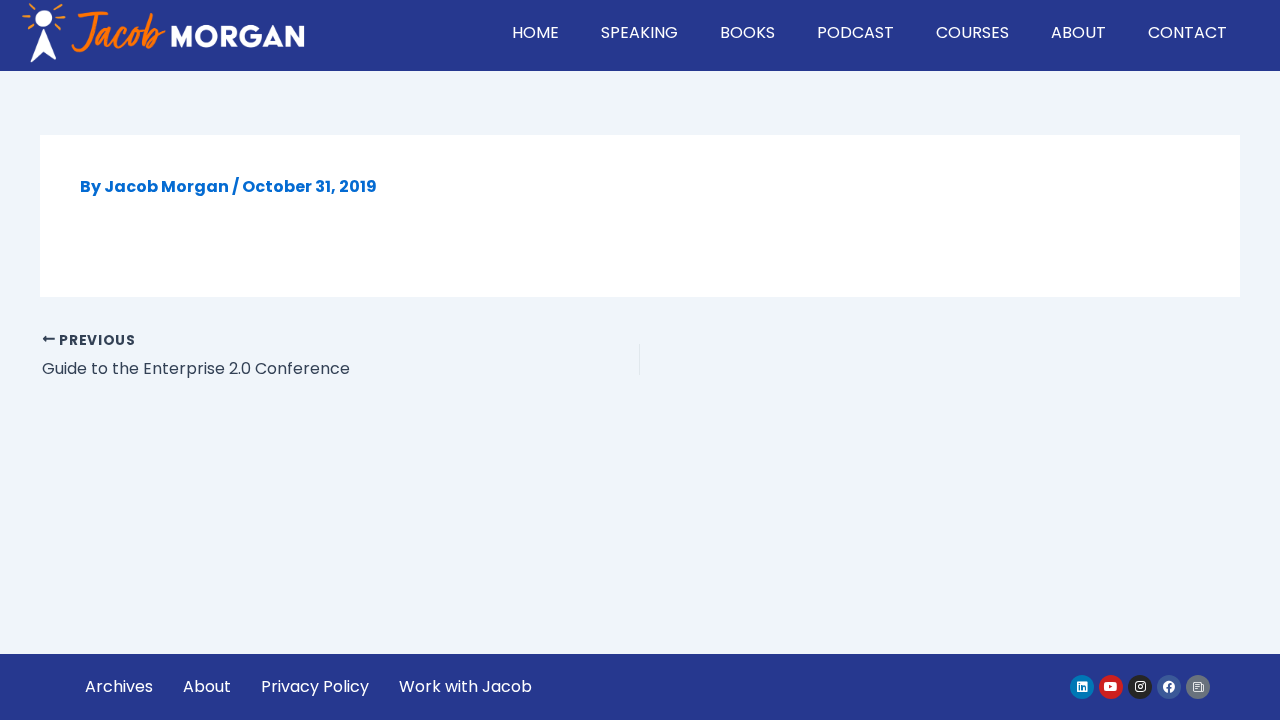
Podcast (855, 32)
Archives (119, 686)
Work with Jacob (465, 686)
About (1078, 32)
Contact (1187, 32)
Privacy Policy (315, 686)
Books (747, 32)
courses (972, 32)
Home (535, 32)
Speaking (639, 32)
